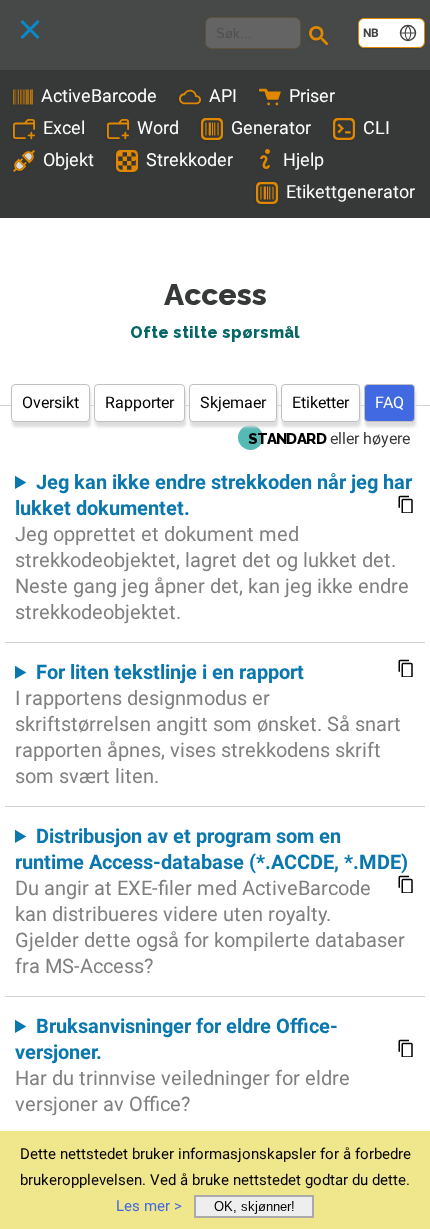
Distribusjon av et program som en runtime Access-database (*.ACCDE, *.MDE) (211, 901)
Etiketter (320, 402)
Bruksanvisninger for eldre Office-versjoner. (182, 1065)
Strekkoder (189, 159)
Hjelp (303, 159)
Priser (312, 95)
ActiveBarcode (99, 95)
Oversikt (50, 402)
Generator (271, 127)
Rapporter (139, 402)
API (223, 95)
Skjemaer (233, 402)
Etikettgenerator (350, 191)
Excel (64, 127)
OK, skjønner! (254, 1206)
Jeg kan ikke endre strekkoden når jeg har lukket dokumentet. (213, 547)
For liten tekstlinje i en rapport (208, 724)
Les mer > (149, 1206)
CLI (376, 127)
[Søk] (322, 38)
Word (158, 127)
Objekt (68, 159)
